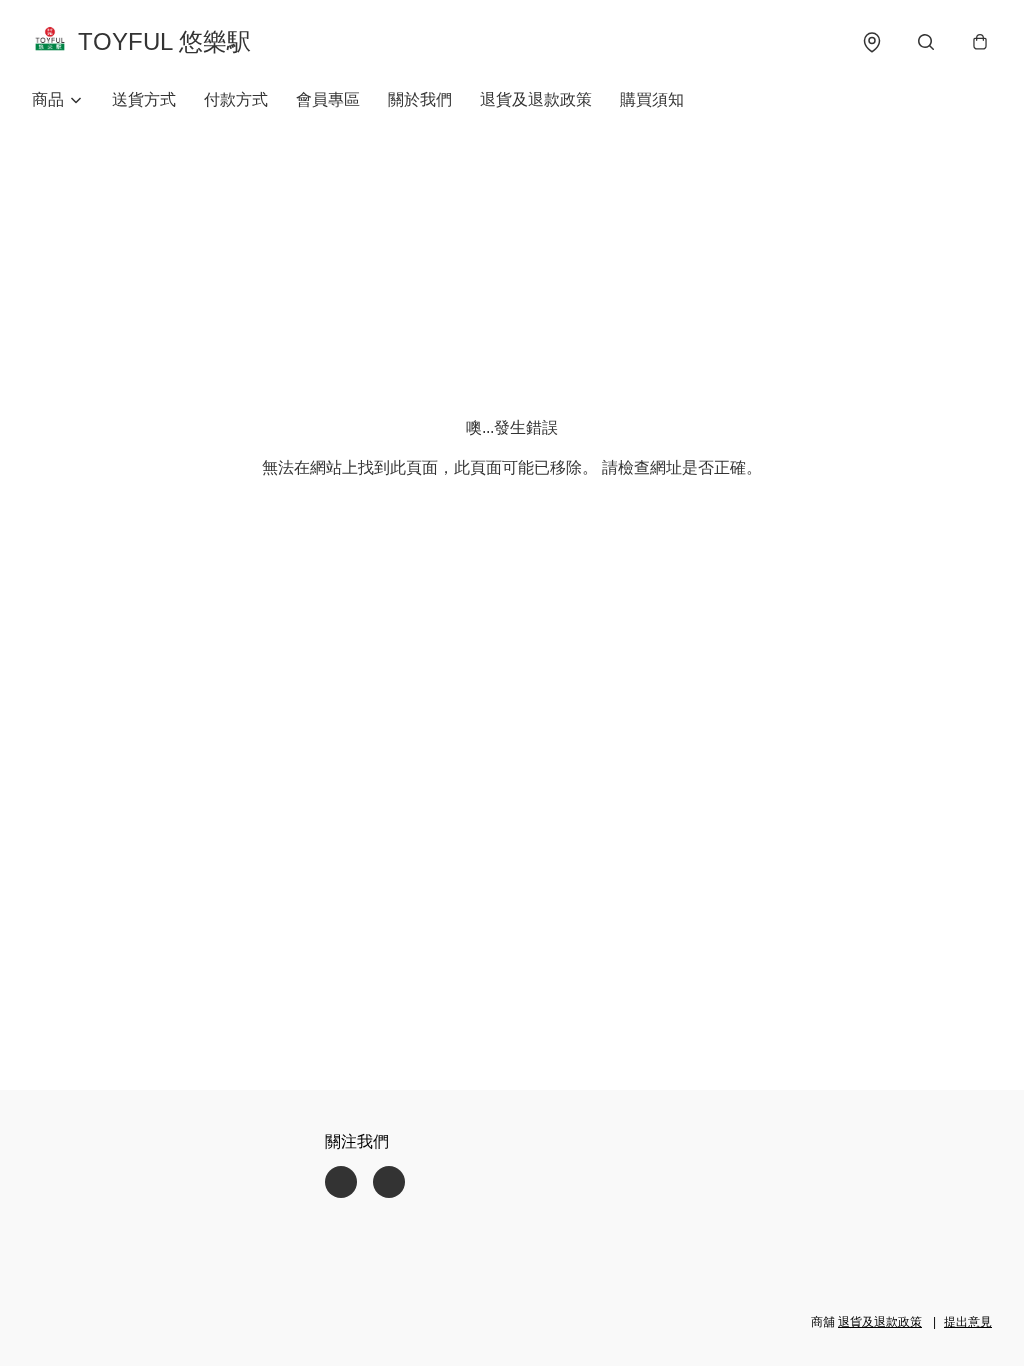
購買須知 (652, 99)
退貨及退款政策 (536, 99)
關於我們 (420, 99)
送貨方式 (144, 99)
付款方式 (236, 99)
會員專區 (328, 99)
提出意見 (968, 1322)
